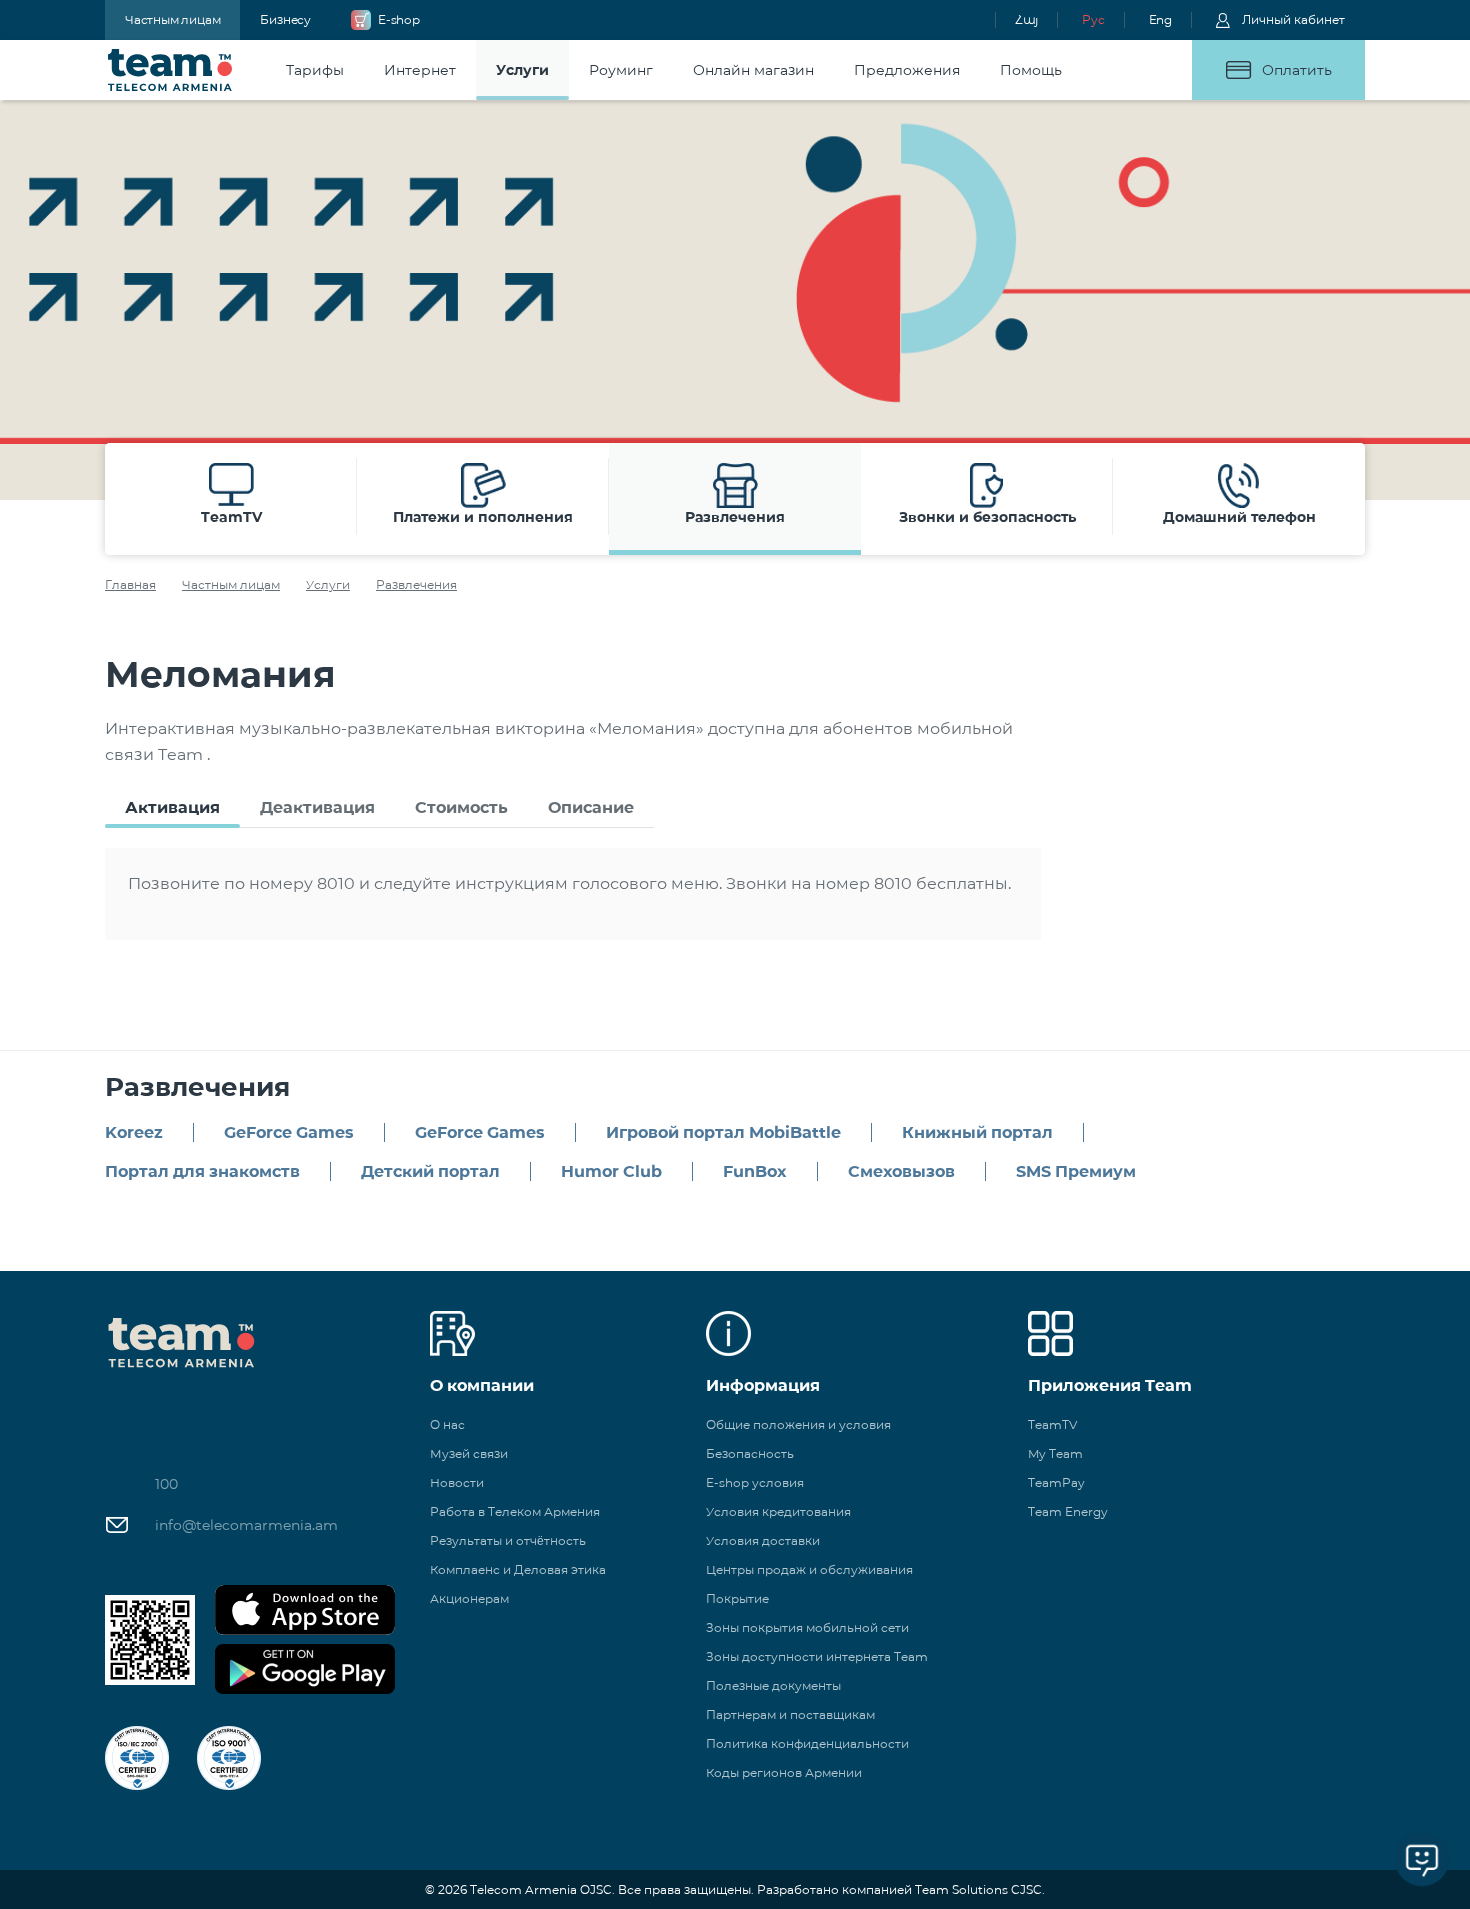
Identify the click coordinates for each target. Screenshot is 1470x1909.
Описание (591, 807)
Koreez (134, 1132)
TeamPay (1056, 1482)
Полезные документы (773, 1685)
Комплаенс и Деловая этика (518, 1569)
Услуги (328, 584)
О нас (447, 1424)
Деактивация (317, 807)
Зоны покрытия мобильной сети (807, 1627)
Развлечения (416, 584)
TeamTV (1052, 1424)
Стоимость (461, 807)
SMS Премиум (1076, 1171)
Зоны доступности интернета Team (817, 1656)
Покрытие (737, 1598)
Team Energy (1068, 1511)
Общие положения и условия (798, 1424)
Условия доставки (763, 1540)
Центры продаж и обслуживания (809, 1569)
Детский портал (430, 1171)
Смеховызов (901, 1171)
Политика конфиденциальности (807, 1743)
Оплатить (1297, 70)
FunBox (755, 1171)
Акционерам (469, 1598)
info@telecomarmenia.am (246, 1525)
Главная (130, 584)
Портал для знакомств (202, 1171)
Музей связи (469, 1453)
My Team (1055, 1453)
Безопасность (750, 1453)
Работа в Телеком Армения (515, 1511)
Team (170, 70)
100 (166, 1484)
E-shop (399, 19)
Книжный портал (977, 1132)
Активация (172, 807)
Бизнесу (285, 19)
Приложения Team (1110, 1385)
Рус (1093, 19)
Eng (1160, 19)
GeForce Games (289, 1132)
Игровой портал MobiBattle (723, 1132)
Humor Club (611, 1171)
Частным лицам (172, 19)
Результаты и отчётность (508, 1540)
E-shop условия (755, 1482)
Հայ (1026, 19)
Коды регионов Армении (784, 1772)
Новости (457, 1482)
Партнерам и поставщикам (790, 1714)
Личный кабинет (1293, 19)
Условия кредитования (778, 1511)
